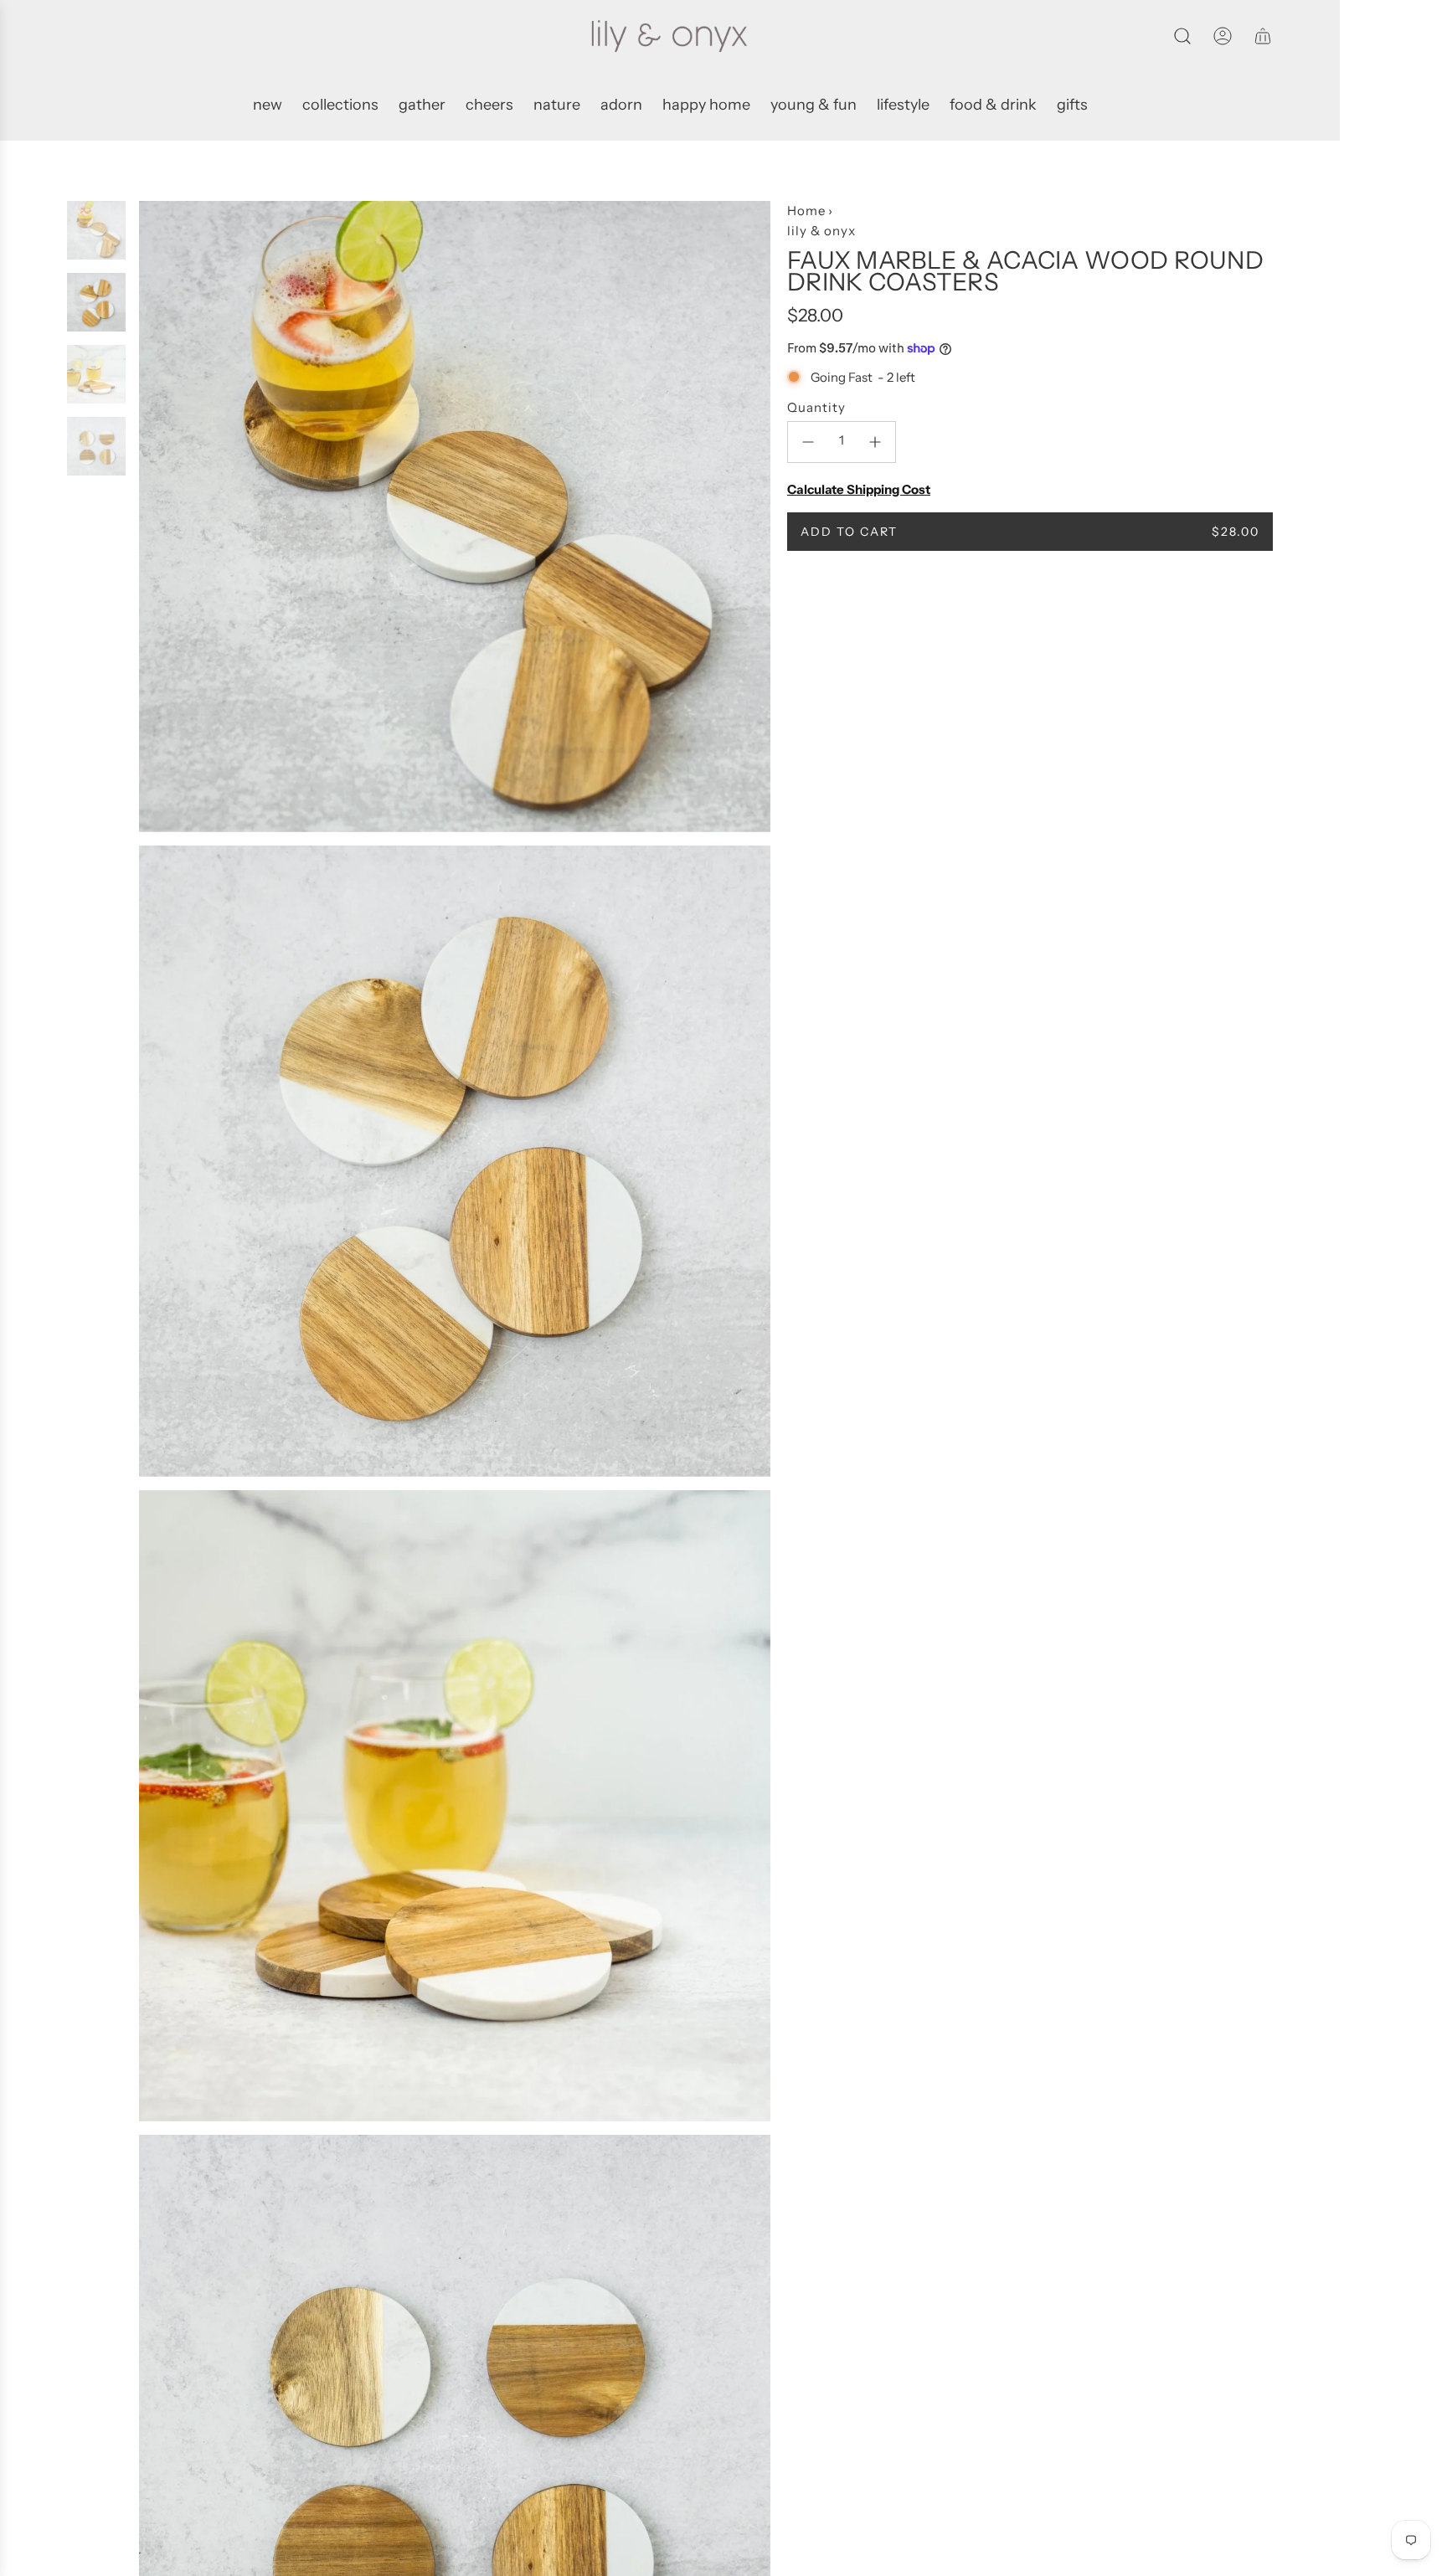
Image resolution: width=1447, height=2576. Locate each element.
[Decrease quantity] (808, 442)
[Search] (1182, 36)
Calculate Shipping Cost (859, 489)
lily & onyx (821, 231)
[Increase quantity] (875, 442)
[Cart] (1263, 36)
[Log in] (1223, 36)
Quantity (816, 407)
